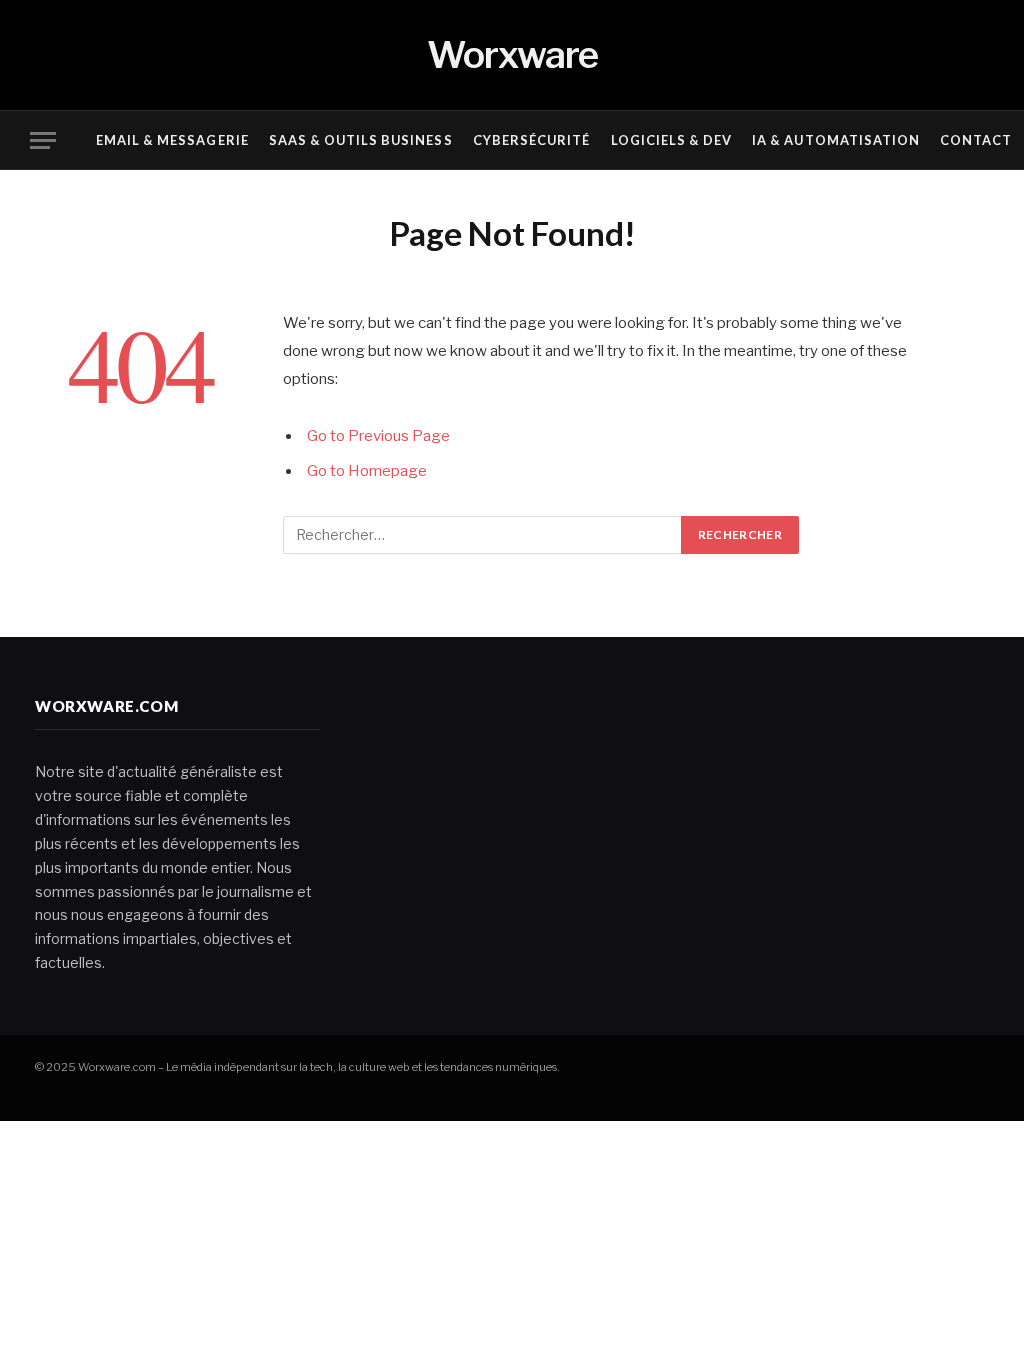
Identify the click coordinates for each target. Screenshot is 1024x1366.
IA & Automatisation (835, 140)
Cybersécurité (531, 140)
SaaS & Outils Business (361, 140)
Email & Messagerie (172, 140)
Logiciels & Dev (671, 140)
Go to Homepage (367, 471)
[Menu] (43, 140)
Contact (976, 140)
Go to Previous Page (378, 436)
